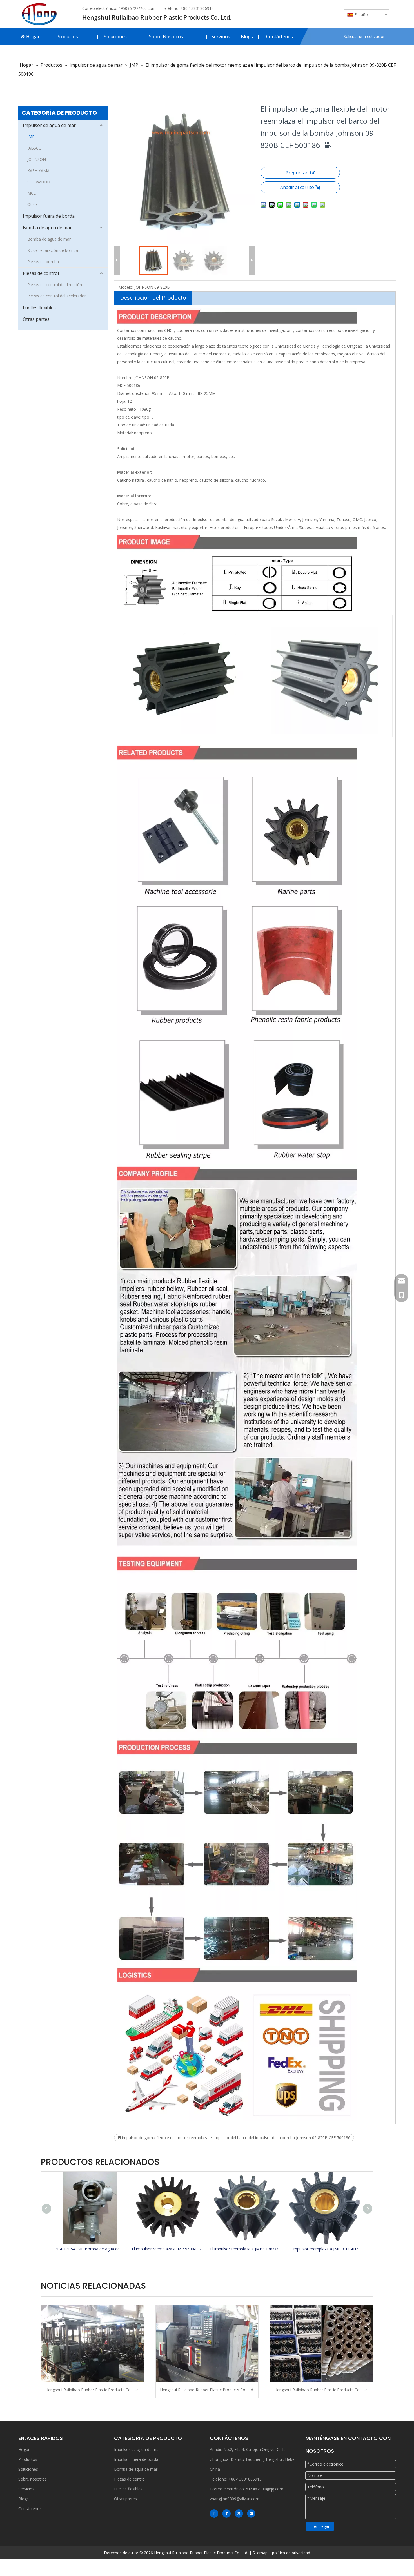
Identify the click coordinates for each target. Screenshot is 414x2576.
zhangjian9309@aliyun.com (235, 2499)
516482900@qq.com (265, 2489)
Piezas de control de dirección (55, 285)
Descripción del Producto (153, 298)
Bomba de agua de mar (47, 228)
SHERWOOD (39, 182)
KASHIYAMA (38, 171)
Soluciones (28, 2469)
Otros (33, 204)
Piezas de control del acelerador (57, 296)
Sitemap (260, 2553)
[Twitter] (239, 2513)
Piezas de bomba (43, 262)
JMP (31, 137)
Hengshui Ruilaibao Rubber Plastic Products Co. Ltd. (92, 2390)
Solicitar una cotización (365, 36)
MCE (32, 193)
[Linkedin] (226, 2513)
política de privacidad (291, 2553)
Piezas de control (41, 273)
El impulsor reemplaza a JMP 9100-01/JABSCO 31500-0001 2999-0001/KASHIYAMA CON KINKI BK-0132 (325, 2249)
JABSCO (34, 148)
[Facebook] (214, 2513)
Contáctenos (30, 2509)
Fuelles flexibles (39, 308)
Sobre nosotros (33, 2479)
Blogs (24, 2499)
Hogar (24, 2449)
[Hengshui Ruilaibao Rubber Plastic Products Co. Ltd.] (93, 2344)
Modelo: (126, 287)
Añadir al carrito (297, 187)
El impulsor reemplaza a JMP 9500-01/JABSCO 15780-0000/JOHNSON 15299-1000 (168, 2249)
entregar (322, 2526)
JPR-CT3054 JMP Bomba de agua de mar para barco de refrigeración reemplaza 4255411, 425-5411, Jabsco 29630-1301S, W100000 (90, 2249)
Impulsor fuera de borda (49, 216)
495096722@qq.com (137, 8)
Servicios (26, 2489)
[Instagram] (251, 2513)
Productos (28, 2459)
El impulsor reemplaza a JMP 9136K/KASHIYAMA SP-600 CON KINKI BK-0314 (246, 2249)
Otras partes (36, 319)
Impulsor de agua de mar (49, 125)
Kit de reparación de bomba (53, 250)
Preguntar (297, 173)
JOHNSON (37, 159)
